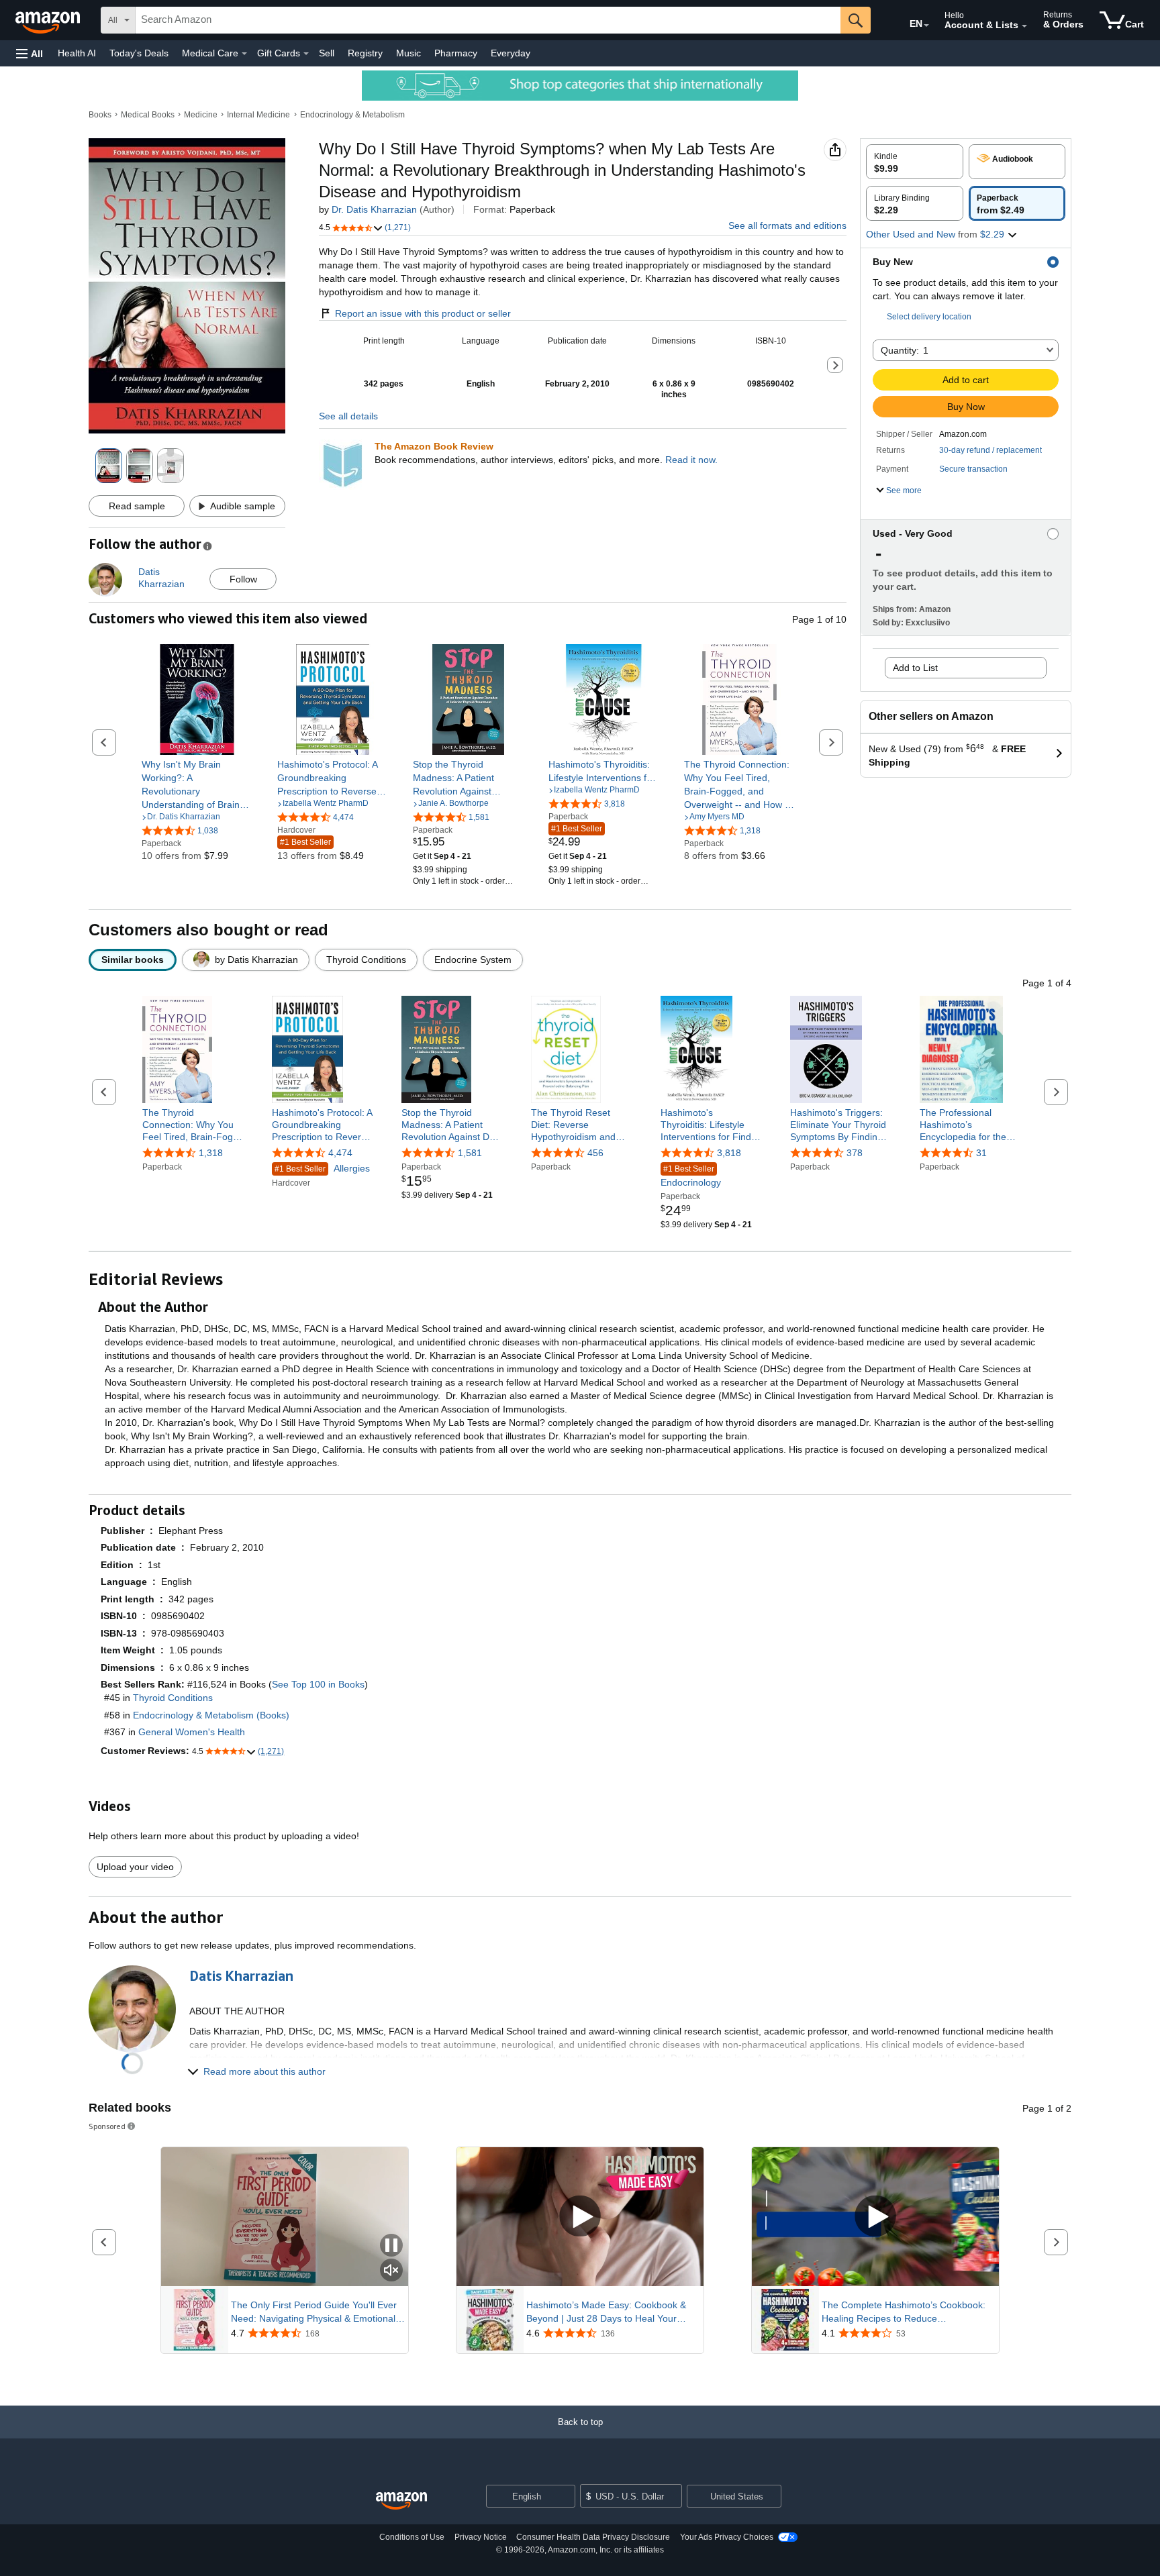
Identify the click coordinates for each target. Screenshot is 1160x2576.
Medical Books (148, 115)
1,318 (211, 1153)
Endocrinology (691, 1176)
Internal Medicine (258, 115)
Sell (327, 53)
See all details (348, 416)
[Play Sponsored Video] (580, 2217)
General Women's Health (192, 1732)
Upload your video (135, 1867)
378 (855, 1153)
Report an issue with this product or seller (423, 313)
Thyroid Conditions (173, 1698)
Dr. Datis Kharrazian (374, 209)
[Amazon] (49, 20)
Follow (243, 579)
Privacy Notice (481, 2537)
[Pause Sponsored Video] (391, 2246)
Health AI (77, 53)
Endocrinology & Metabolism (352, 115)
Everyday (511, 53)
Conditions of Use (412, 2537)
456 (595, 1153)
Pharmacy (456, 53)
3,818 (729, 1153)
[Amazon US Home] (401, 2501)
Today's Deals (139, 53)
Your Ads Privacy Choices (727, 2537)
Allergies (322, 1168)
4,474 (340, 1153)
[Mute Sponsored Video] (391, 2271)
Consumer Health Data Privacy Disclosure (593, 2537)
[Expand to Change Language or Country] (926, 25)
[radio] (915, 162)
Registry (365, 53)
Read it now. (691, 460)
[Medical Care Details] (244, 54)
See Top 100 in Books (318, 1684)
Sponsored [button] (107, 2126)
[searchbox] (488, 20)
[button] (30, 53)
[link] (197, 784)
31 (981, 1153)
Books (100, 115)
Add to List (915, 668)
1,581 (470, 1153)
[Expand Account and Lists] (1024, 26)
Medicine (201, 115)
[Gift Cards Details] (306, 54)
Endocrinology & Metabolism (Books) (211, 1715)
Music (408, 53)
